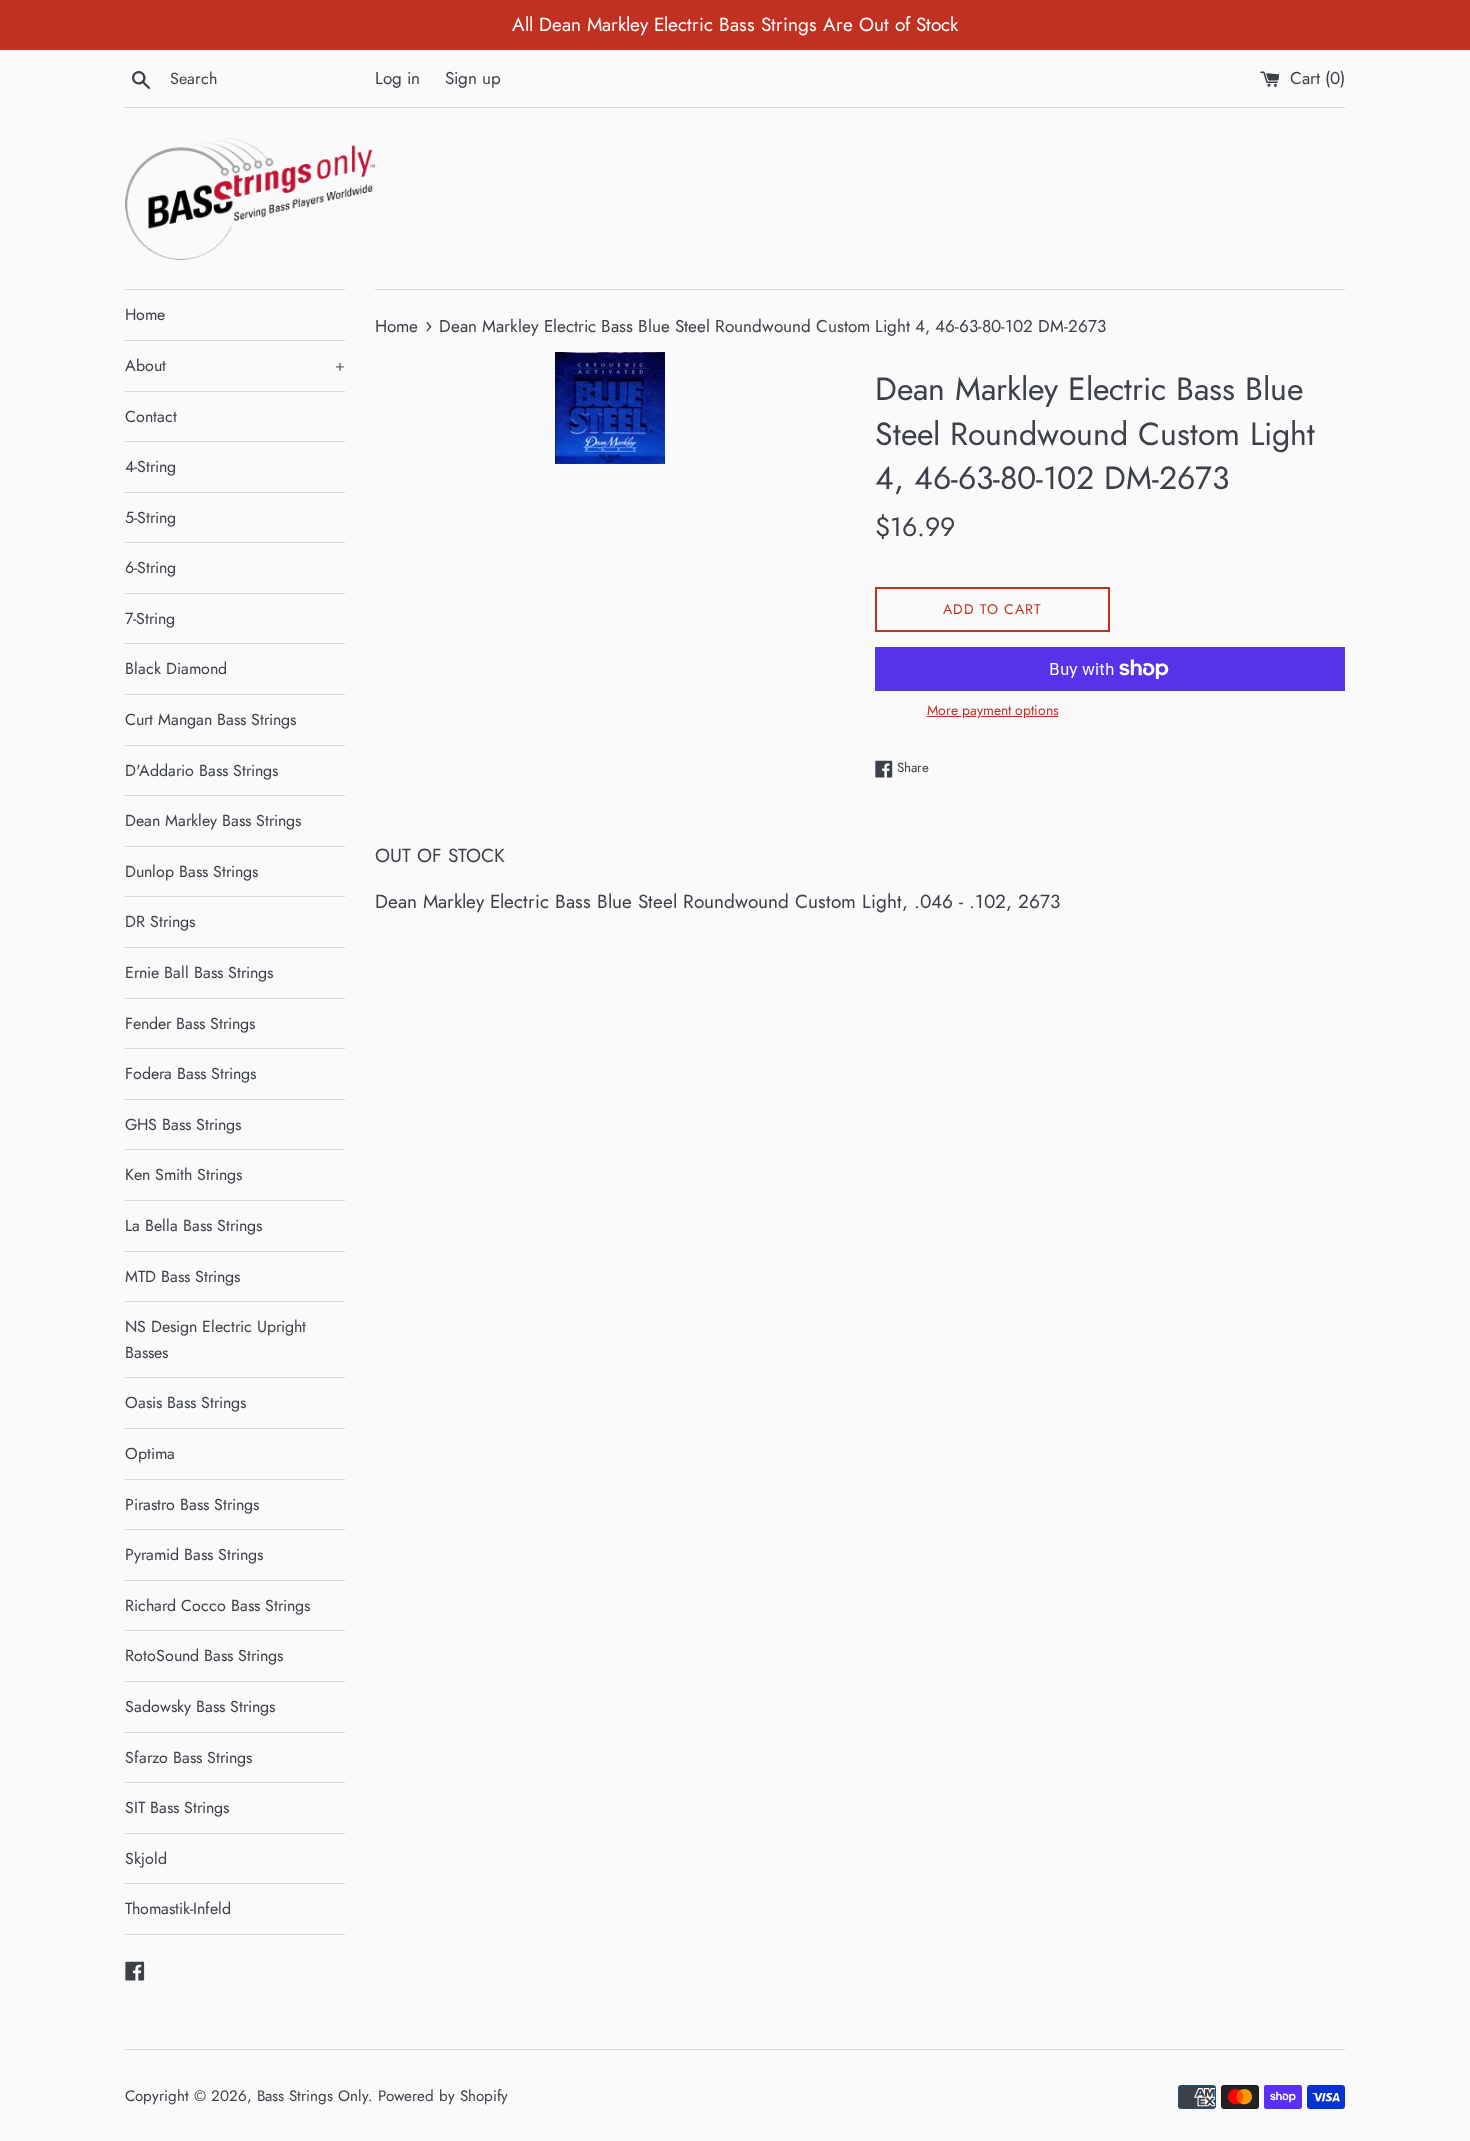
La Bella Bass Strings (193, 1225)
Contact (151, 416)
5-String (150, 517)
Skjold (146, 1858)
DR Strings (160, 921)
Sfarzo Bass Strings (188, 1757)
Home (145, 314)
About (235, 365)
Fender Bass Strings (190, 1023)
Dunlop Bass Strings (191, 871)
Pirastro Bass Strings (192, 1504)
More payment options (993, 710)
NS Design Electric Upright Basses (215, 1339)
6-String (150, 567)
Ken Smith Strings (183, 1174)
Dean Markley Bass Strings (213, 820)
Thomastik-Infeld (178, 1908)
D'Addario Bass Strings (201, 770)
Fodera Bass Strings (190, 1073)
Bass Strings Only (312, 2096)
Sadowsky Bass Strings (200, 1706)
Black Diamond (176, 668)
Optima (150, 1453)
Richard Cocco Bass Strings (217, 1605)
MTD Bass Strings (182, 1276)
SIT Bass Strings (177, 1807)
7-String (150, 618)
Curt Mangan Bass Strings (210, 719)
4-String (150, 466)
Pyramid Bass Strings (194, 1554)
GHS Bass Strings (183, 1124)
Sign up (473, 78)
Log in (397, 78)
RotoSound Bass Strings (204, 1655)
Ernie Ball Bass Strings (199, 972)
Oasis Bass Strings (185, 1402)
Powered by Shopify (443, 2096)
